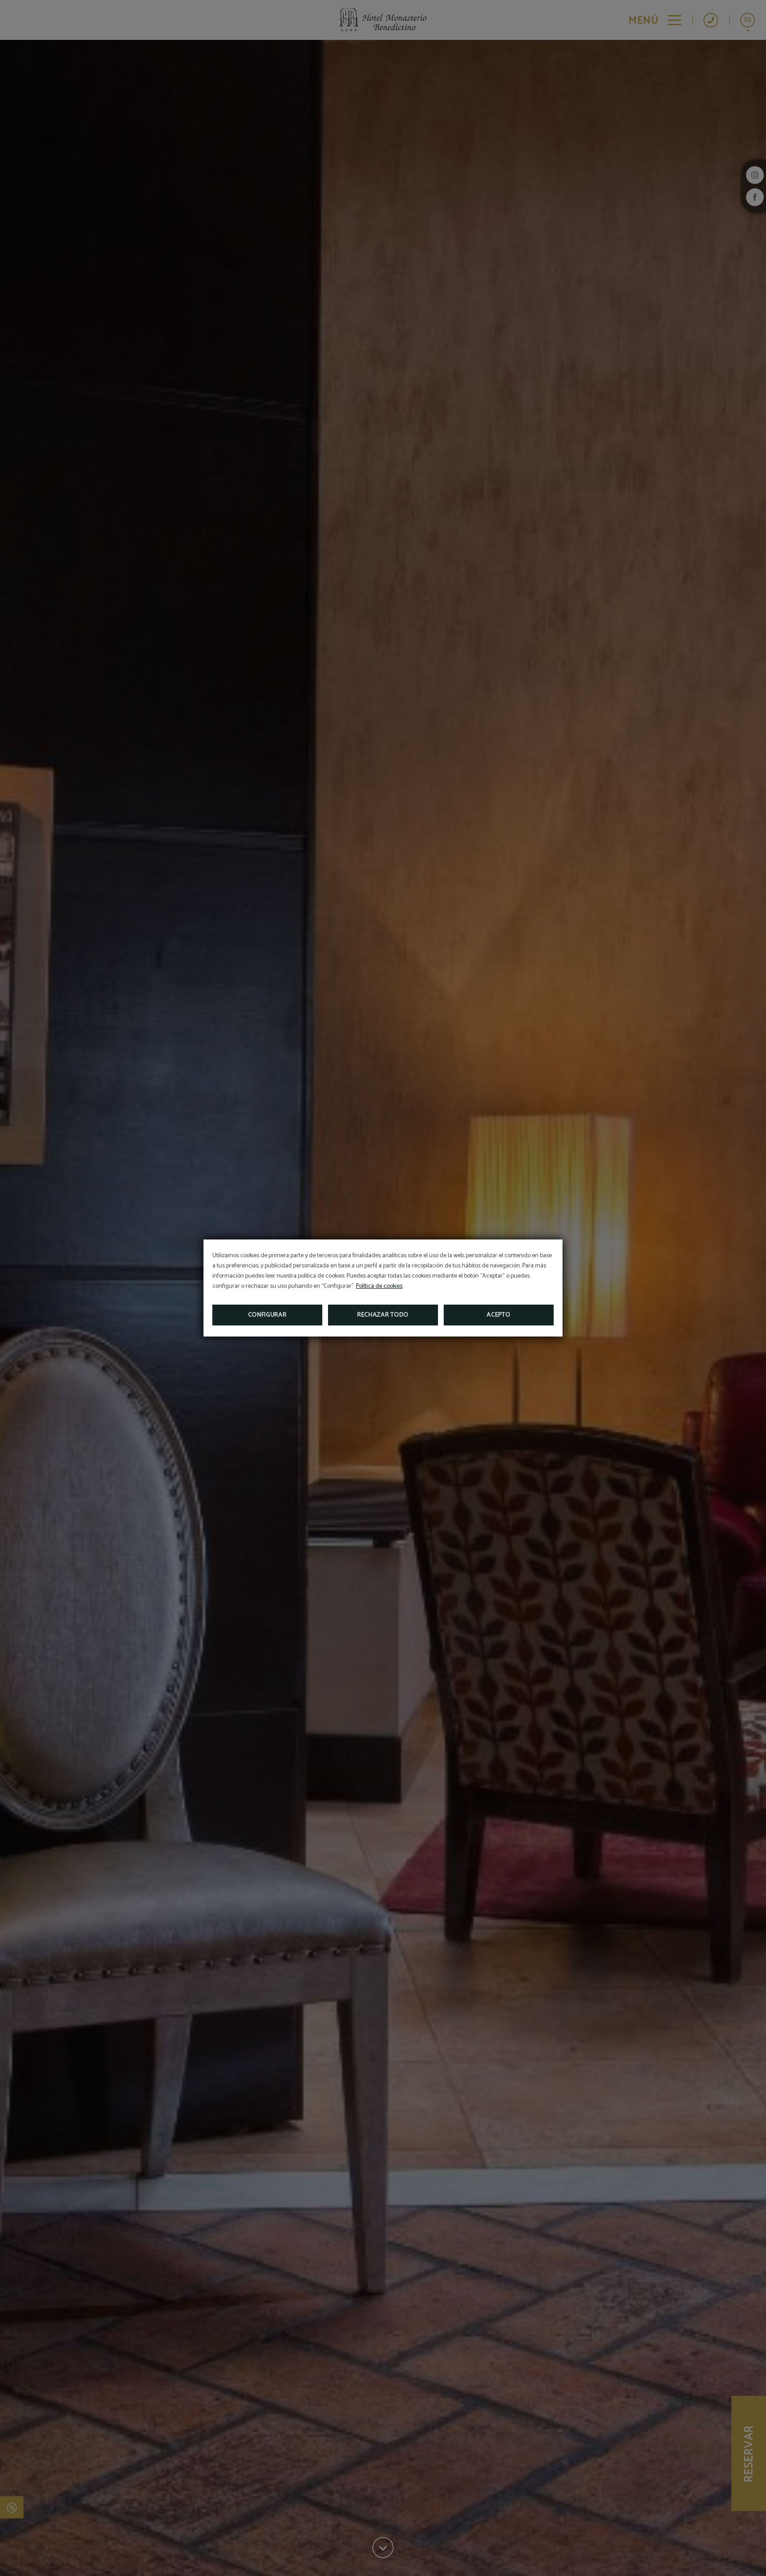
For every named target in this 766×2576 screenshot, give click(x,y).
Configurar (268, 1315)
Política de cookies (379, 1286)
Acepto (498, 1315)
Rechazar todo (383, 1315)
